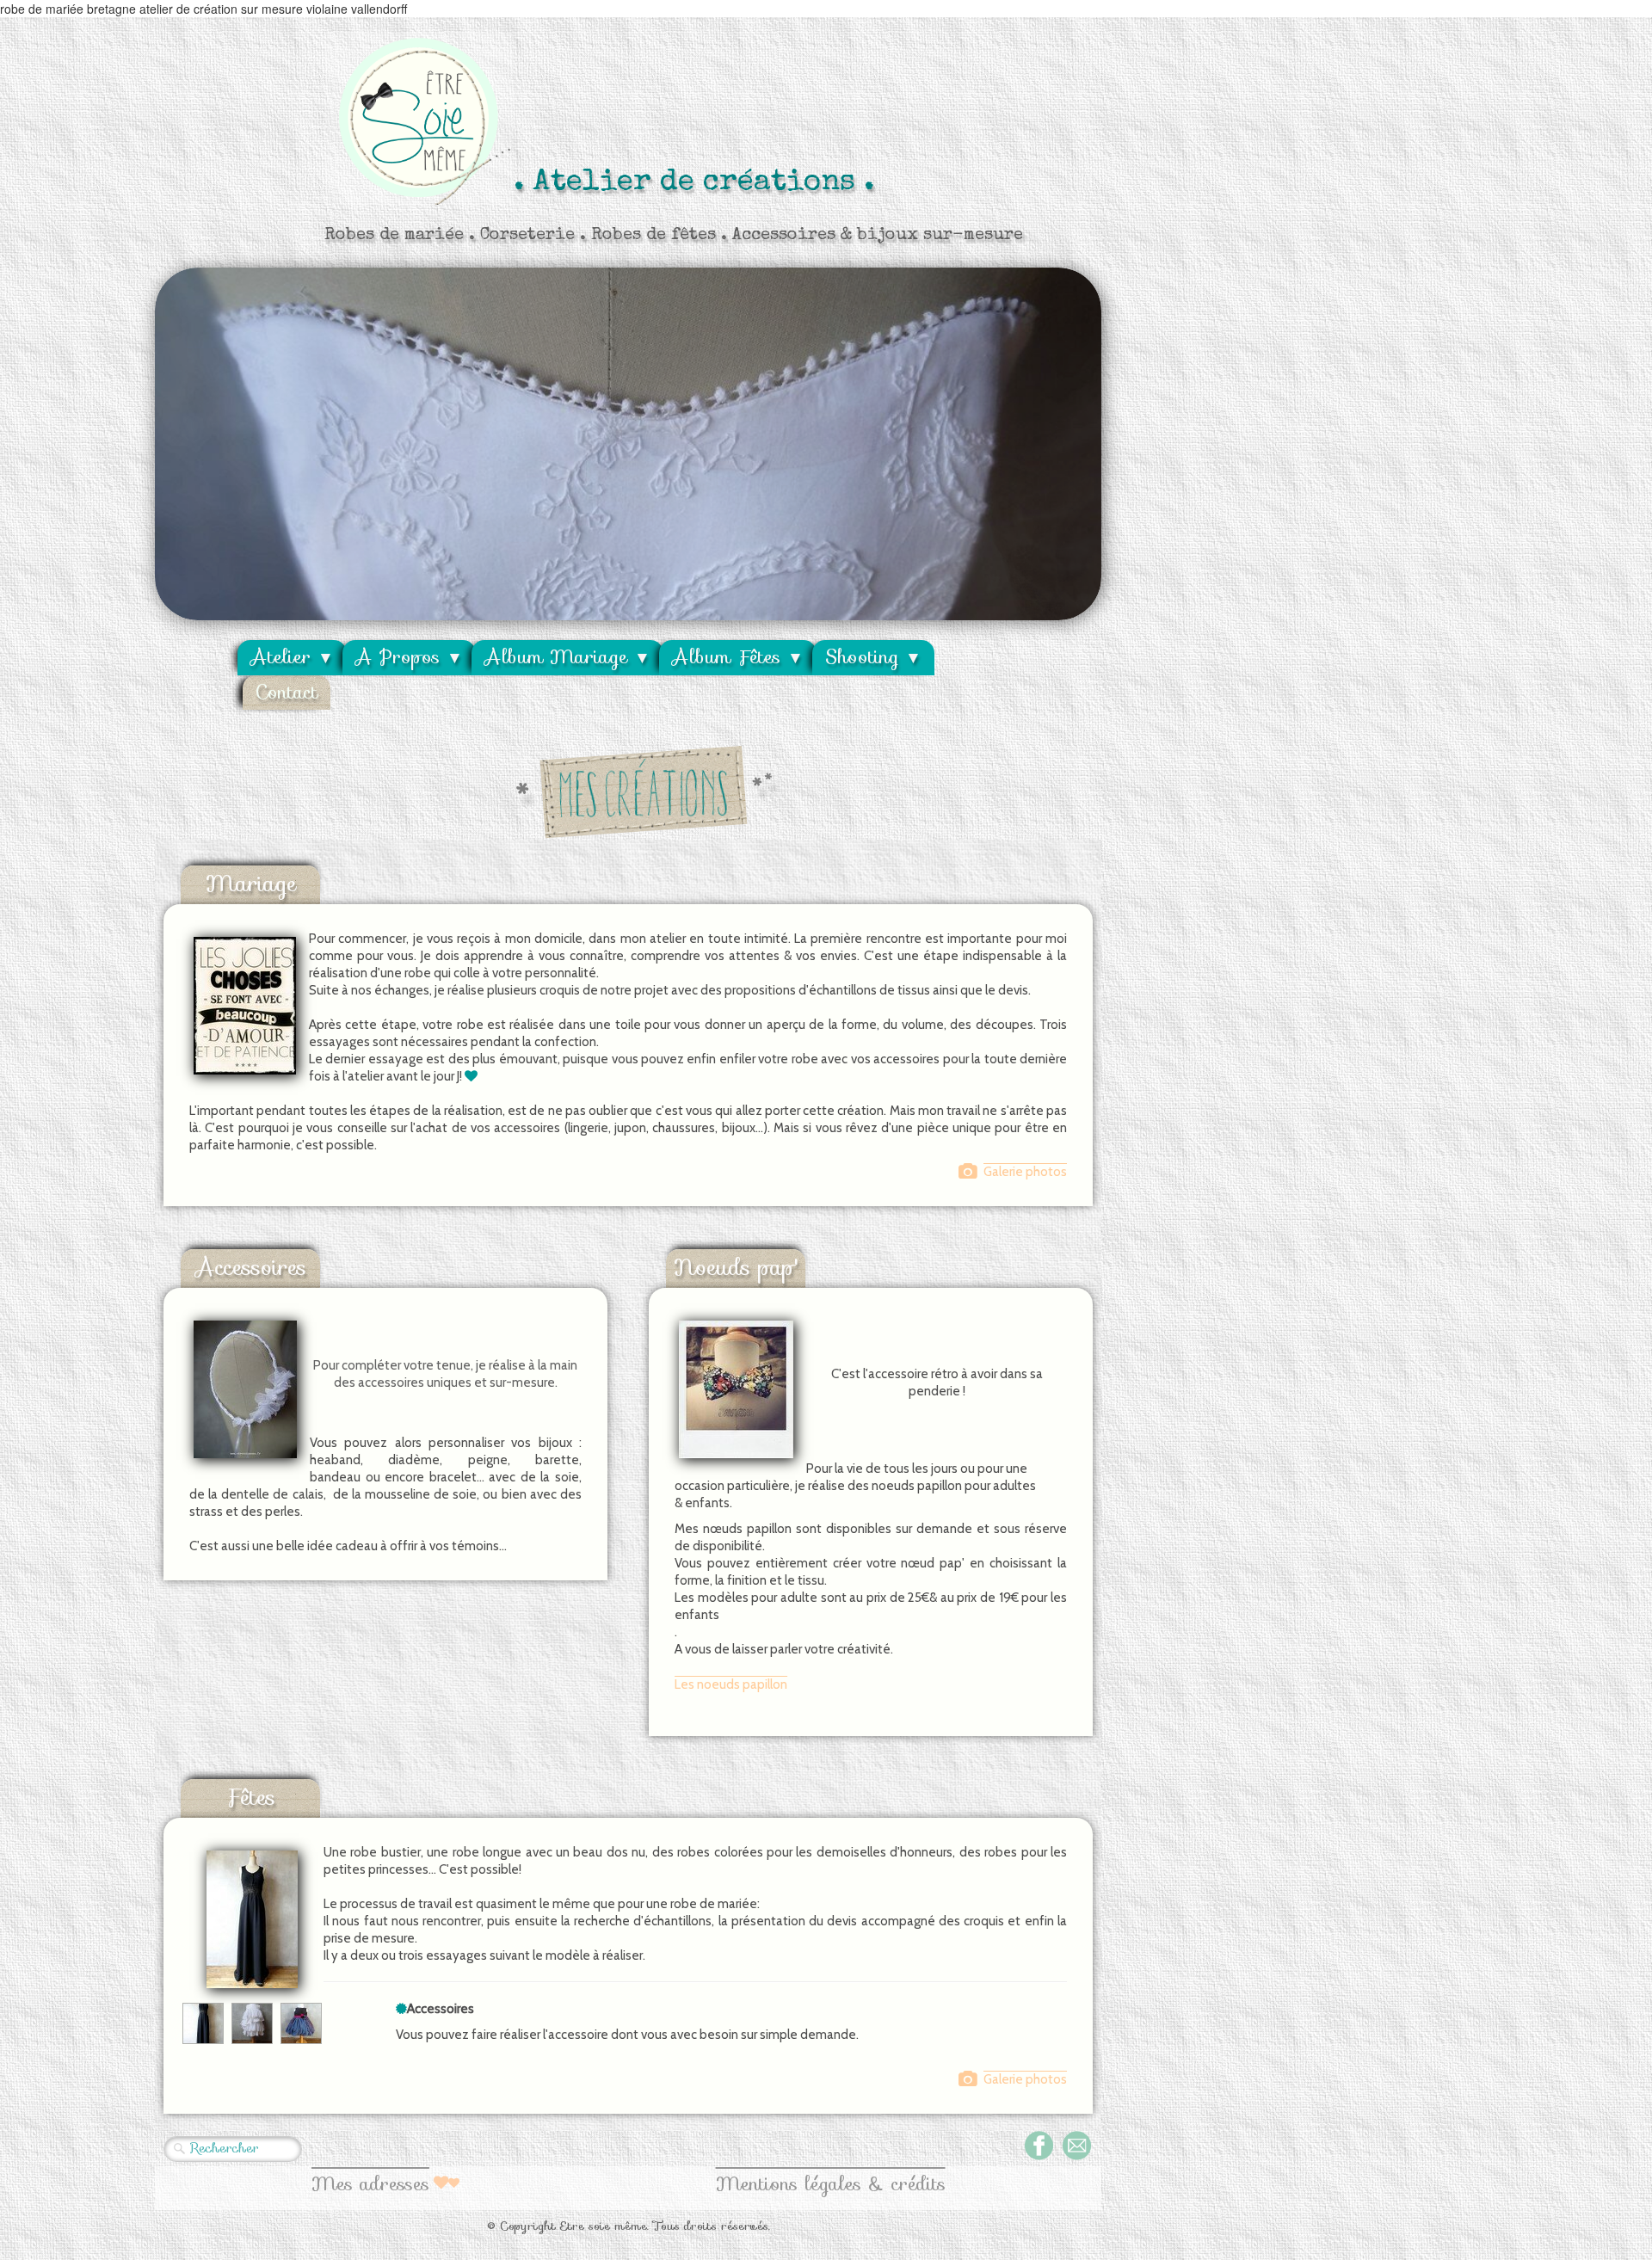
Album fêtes (738, 657)
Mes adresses (370, 2184)
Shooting (873, 657)
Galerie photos (1025, 1172)
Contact (287, 692)
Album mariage (567, 657)
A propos (409, 657)
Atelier (292, 657)
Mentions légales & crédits (831, 2184)
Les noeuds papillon (731, 1684)
